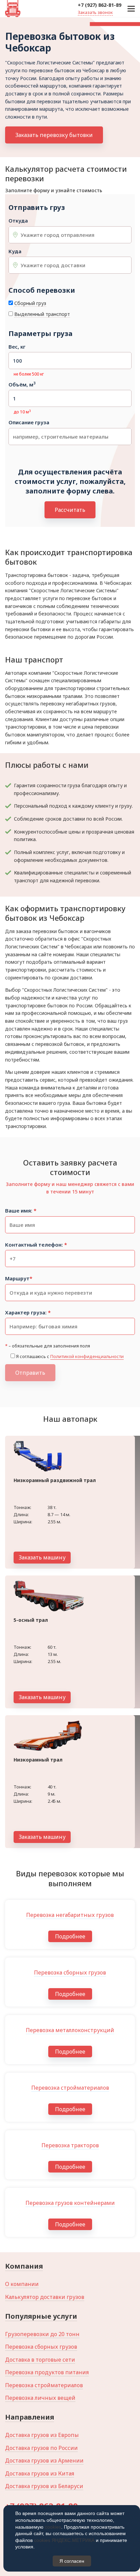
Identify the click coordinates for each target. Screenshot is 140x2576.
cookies (53, 2527)
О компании (22, 2284)
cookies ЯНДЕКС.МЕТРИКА (64, 2540)
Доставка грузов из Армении (44, 2460)
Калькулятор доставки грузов (45, 2297)
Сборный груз (30, 303)
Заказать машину (42, 1557)
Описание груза (29, 422)
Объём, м (22, 385)
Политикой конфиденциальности (87, 1356)
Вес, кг (17, 347)
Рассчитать (70, 510)
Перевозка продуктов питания (47, 2372)
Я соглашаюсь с (70, 1356)
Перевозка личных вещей (40, 2398)
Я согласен (72, 2561)
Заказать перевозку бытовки (54, 135)
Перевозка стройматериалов (44, 2385)
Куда (15, 251)
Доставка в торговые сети (40, 2360)
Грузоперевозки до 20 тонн (42, 2334)
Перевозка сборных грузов (41, 2347)
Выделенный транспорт (42, 314)
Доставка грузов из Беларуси (44, 2486)
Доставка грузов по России (41, 2448)
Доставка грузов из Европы (42, 2435)
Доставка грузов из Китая (40, 2473)
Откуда (18, 221)
